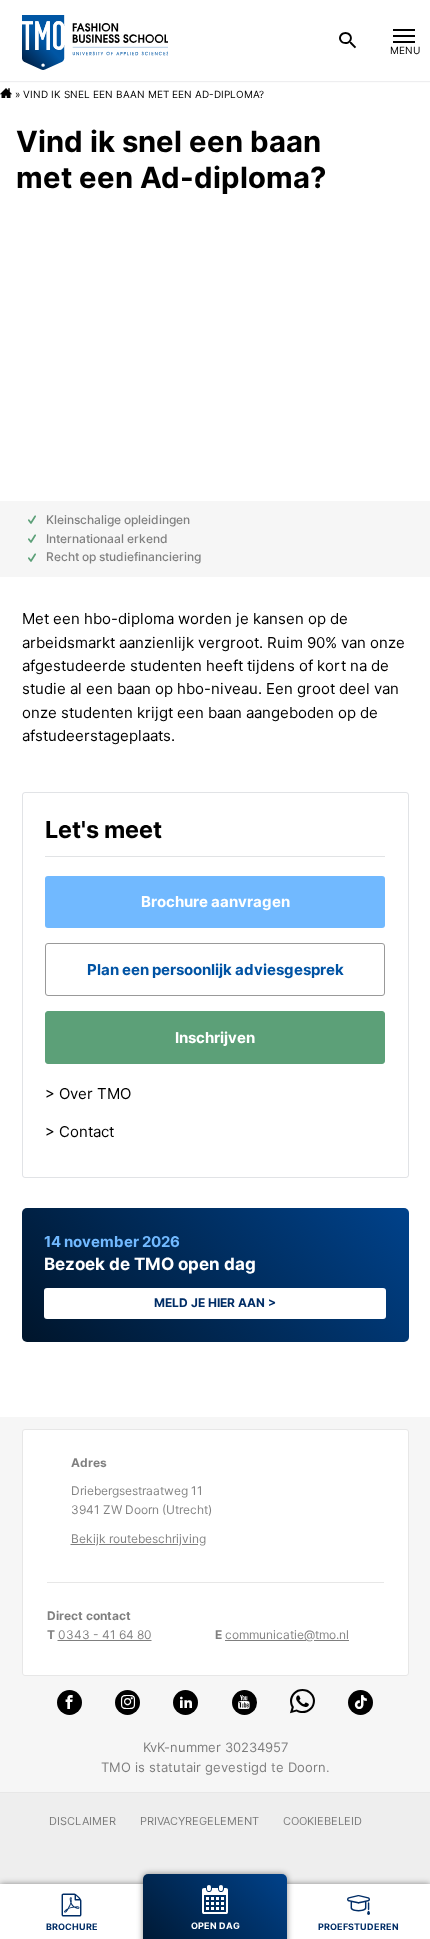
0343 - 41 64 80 (105, 1634)
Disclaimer (82, 1821)
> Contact (79, 1131)
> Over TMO (88, 1093)
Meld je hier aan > (215, 1302)
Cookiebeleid (322, 1821)
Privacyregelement (199, 1821)
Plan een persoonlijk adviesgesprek (215, 969)
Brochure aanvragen (215, 901)
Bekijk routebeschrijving (138, 1538)
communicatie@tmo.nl (287, 1634)
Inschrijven (215, 1037)
